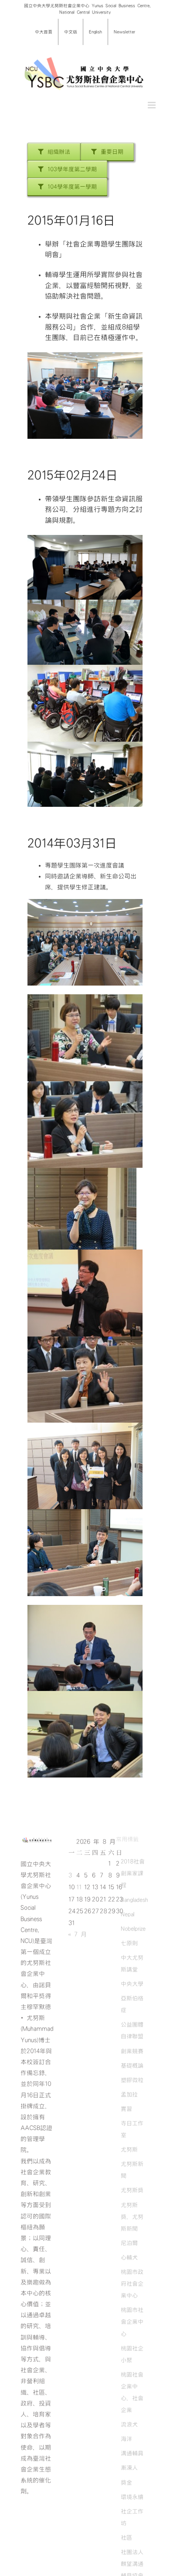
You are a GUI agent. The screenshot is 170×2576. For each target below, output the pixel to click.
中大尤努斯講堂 (132, 1963)
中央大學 (132, 1984)
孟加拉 (129, 2094)
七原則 (129, 1943)
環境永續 (132, 2497)
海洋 (126, 2439)
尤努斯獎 (132, 2190)
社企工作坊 (132, 2517)
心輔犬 (129, 2257)
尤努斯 (129, 2149)
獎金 (126, 2482)
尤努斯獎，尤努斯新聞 (132, 2217)
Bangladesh (134, 1900)
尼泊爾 (129, 2243)
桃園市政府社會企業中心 (132, 2284)
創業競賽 (132, 2051)
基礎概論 (132, 2066)
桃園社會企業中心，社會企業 (132, 2392)
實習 (126, 2109)
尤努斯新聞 (132, 2170)
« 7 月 (77, 1934)
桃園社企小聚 (132, 2354)
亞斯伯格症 (132, 2004)
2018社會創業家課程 (133, 1873)
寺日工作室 (132, 2129)
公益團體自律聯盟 (132, 2030)
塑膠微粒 (132, 2080)
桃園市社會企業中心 (132, 2322)
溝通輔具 (132, 2453)
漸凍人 (129, 2468)
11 (79, 1887)
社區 (126, 2538)
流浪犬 (129, 2424)
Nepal (127, 1914)
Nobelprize (133, 1929)
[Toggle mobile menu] (152, 105)
